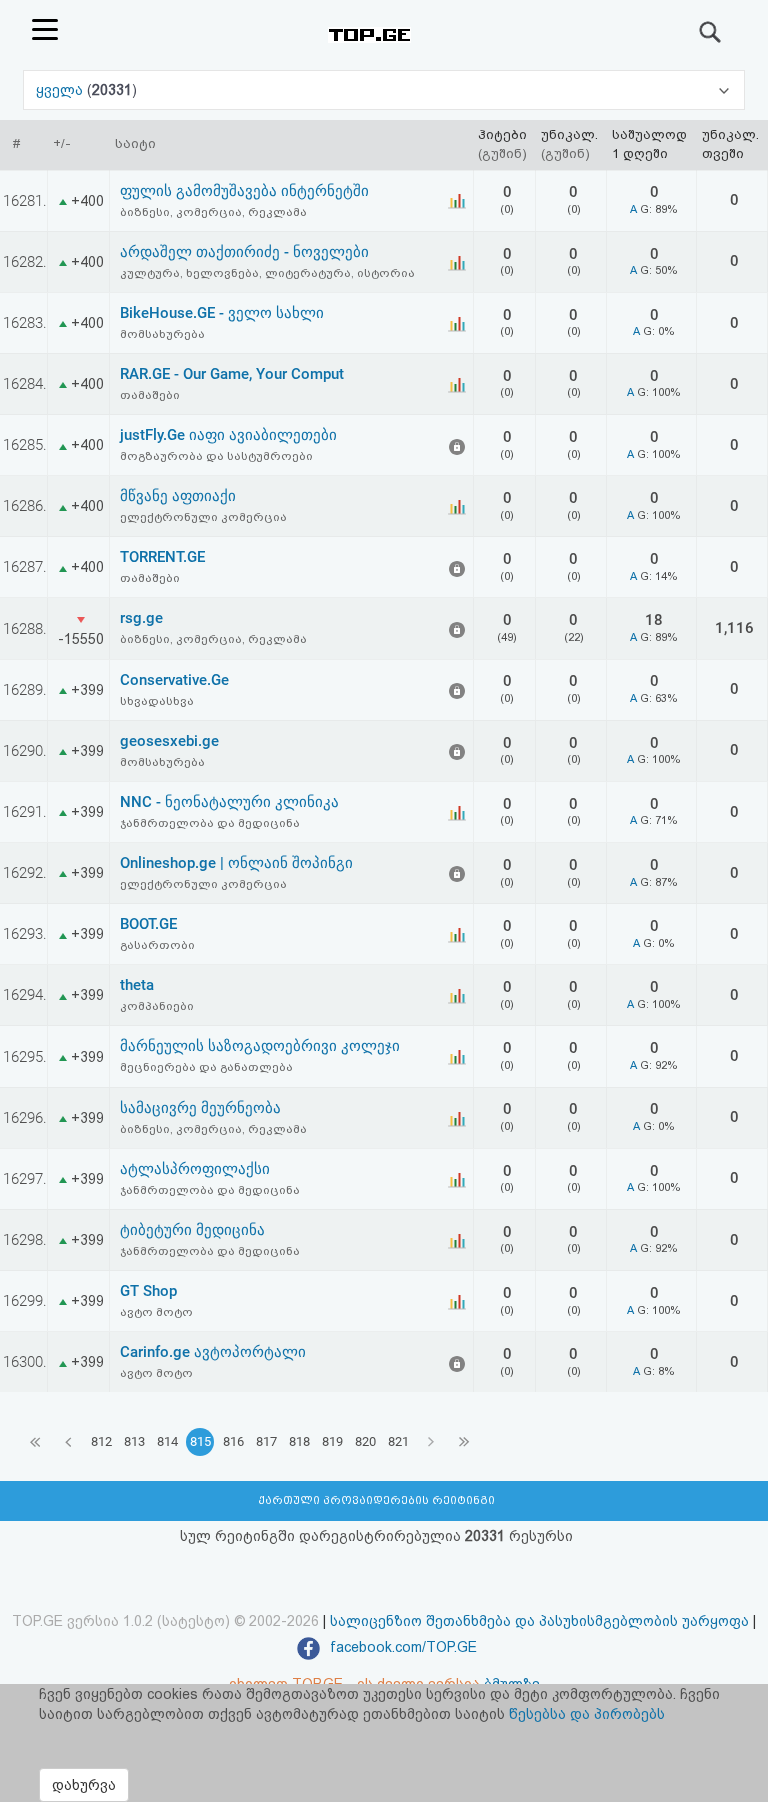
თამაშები (150, 395)
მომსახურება (162, 334)
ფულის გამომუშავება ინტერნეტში (244, 191)
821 (398, 1441)
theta (137, 985)
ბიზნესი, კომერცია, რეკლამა (213, 212)
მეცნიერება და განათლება (206, 1067)
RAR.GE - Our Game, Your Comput (232, 374)
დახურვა (84, 1785)
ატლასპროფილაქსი (195, 1169)
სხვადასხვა (157, 701)
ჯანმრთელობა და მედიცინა (210, 823)
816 (233, 1441)
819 (332, 1441)
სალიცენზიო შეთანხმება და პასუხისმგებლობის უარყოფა (539, 1621)
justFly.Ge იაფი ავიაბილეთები (228, 435)
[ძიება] (711, 32)
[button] (383, 90)
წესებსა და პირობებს (587, 1714)
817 (266, 1441)
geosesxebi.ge (169, 741)
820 (365, 1441)
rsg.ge (141, 618)
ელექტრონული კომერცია (203, 517)
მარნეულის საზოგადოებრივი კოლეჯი (260, 1046)
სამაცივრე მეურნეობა (200, 1108)
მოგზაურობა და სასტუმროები (216, 456)
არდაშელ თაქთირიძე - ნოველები (244, 252)
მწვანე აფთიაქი (178, 496)
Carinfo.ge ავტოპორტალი (213, 1352)
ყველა (61, 90)
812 (101, 1441)
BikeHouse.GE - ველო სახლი (222, 313)
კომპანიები (157, 1006)
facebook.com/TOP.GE (401, 1647)
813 (134, 1441)
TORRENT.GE (162, 557)
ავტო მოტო (156, 1312)
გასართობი (157, 945)
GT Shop (148, 1291)
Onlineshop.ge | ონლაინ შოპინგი (236, 863)
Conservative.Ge (174, 680)
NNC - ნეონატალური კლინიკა (229, 802)
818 (299, 1441)
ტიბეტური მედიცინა (192, 1230)
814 (167, 1441)
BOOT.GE (148, 924)
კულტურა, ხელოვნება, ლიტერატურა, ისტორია (267, 273)
